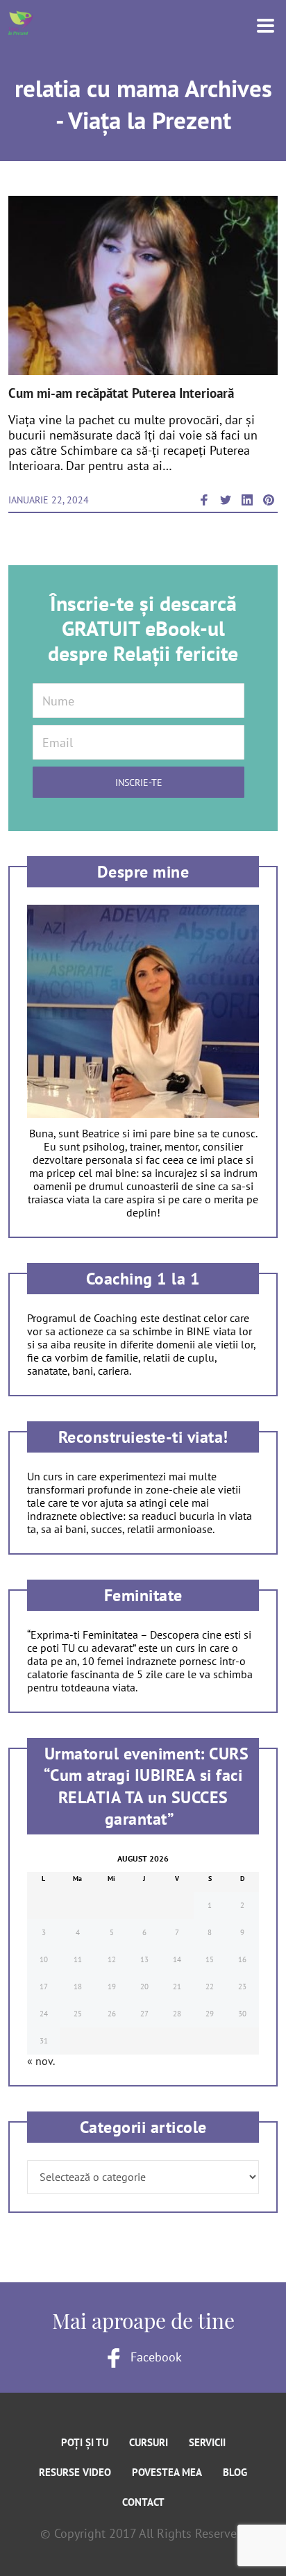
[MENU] (257, 24)
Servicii (207, 2442)
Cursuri (149, 2442)
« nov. (41, 2061)
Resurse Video (75, 2472)
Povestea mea (167, 2472)
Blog (235, 2472)
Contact (143, 2502)
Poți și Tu (85, 2442)
